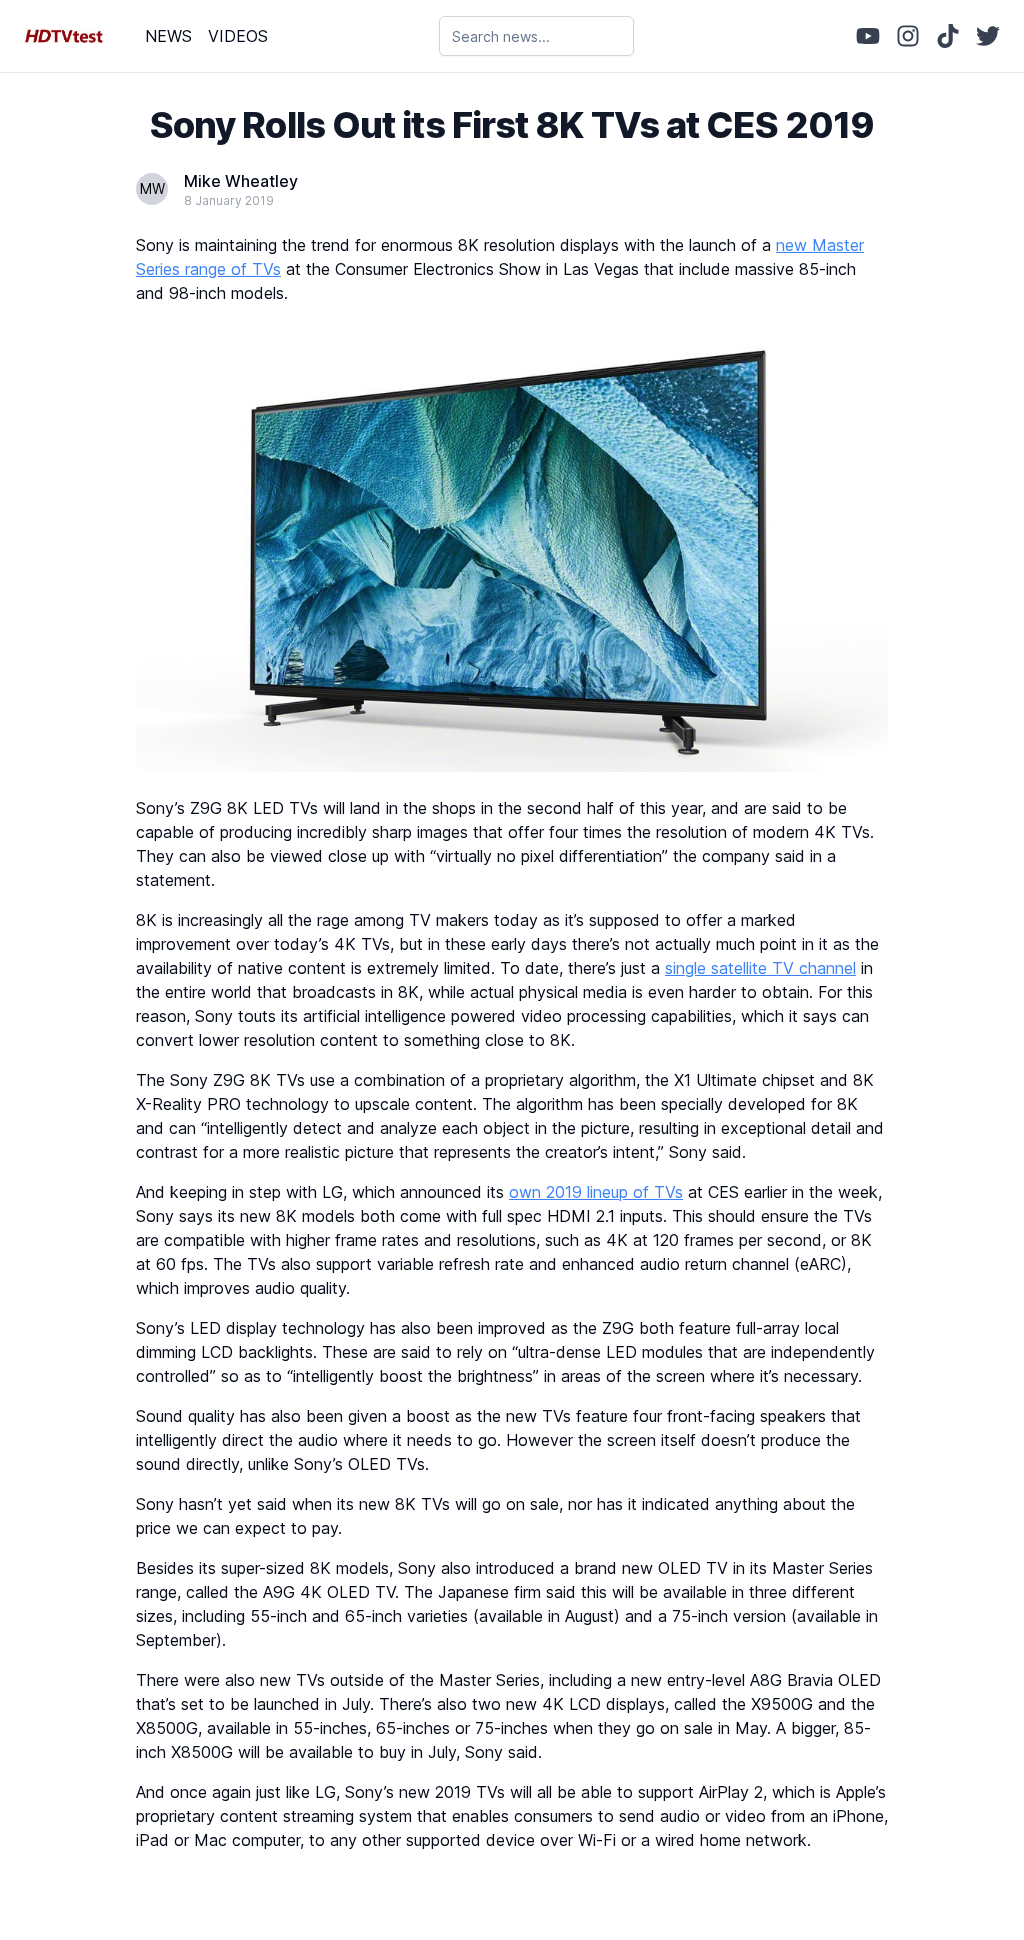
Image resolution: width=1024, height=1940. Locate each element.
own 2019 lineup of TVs (596, 1192)
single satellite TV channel (760, 968)
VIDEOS (238, 36)
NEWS (168, 36)
